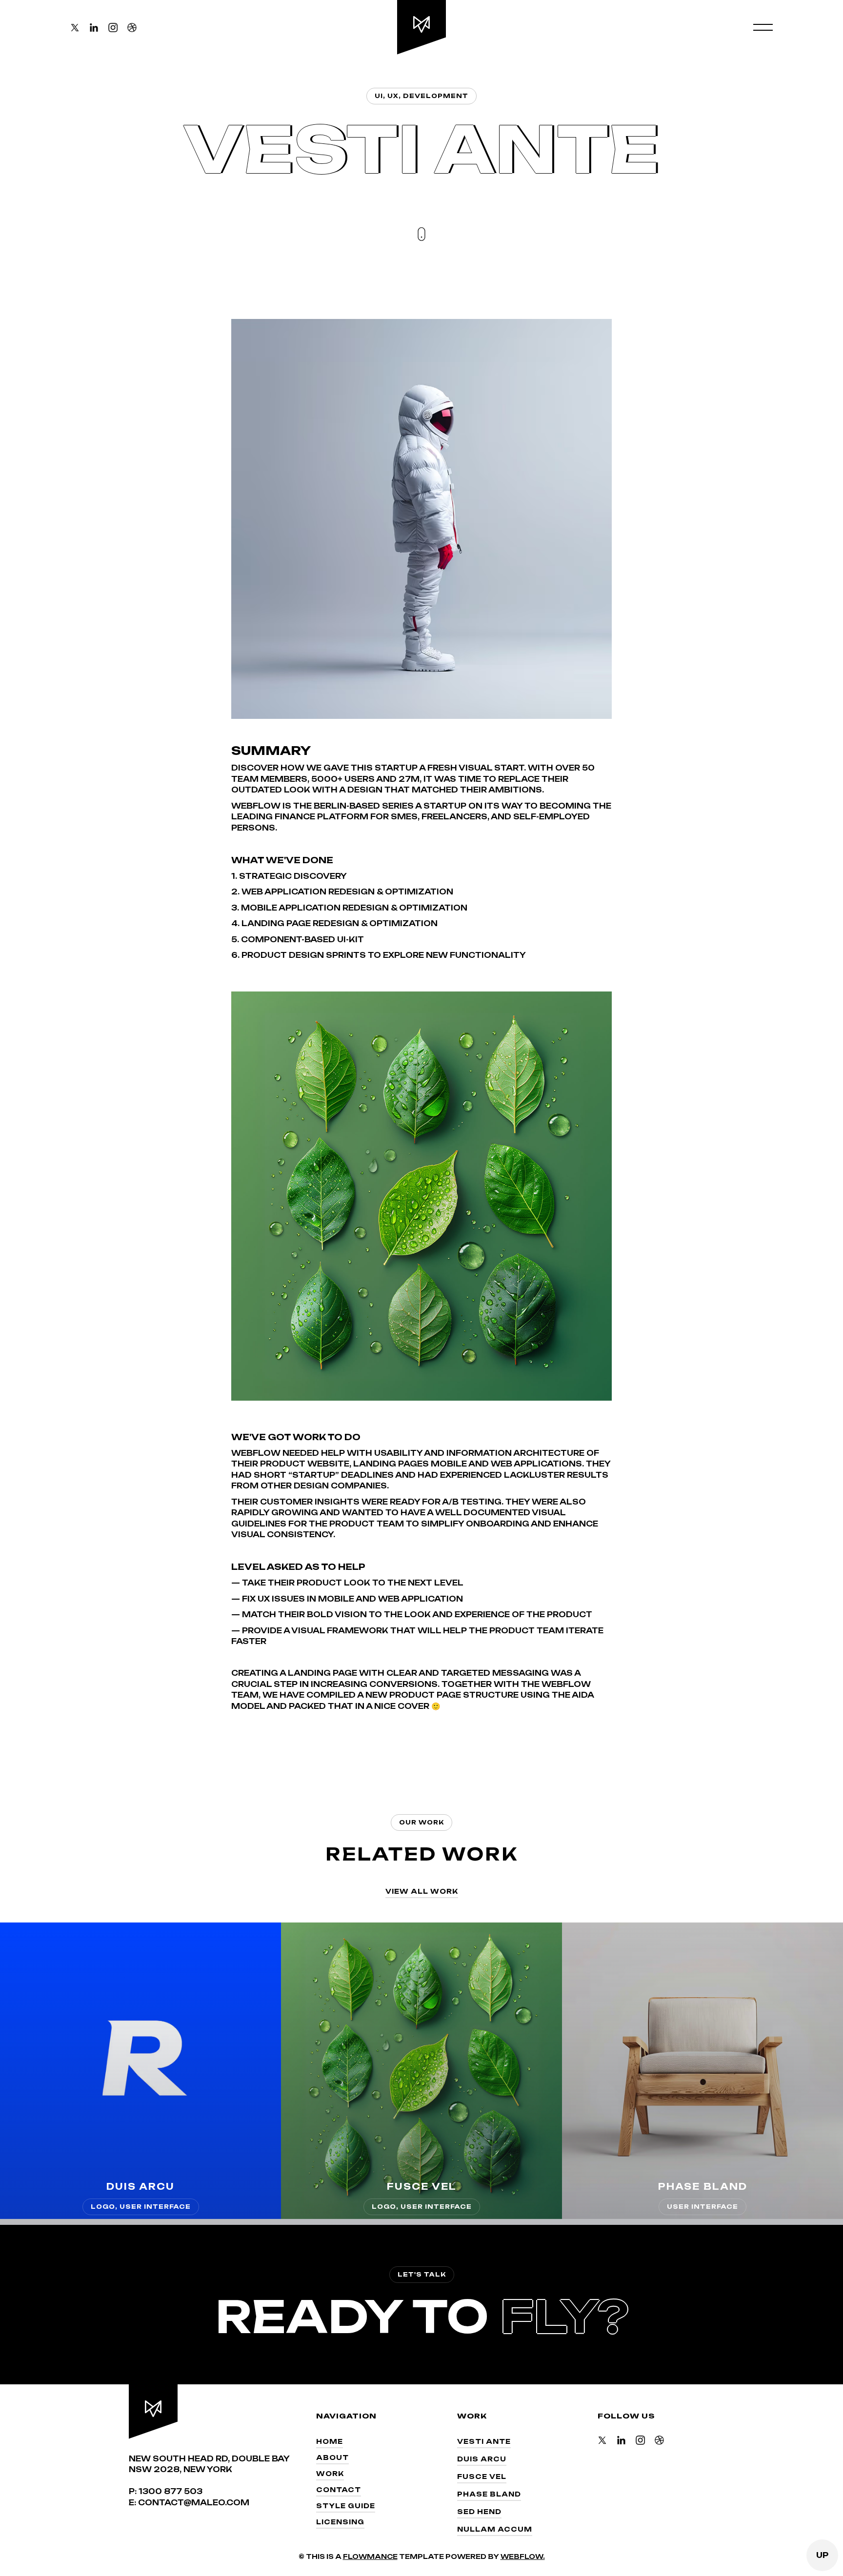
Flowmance (370, 2556)
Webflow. (523, 2556)
